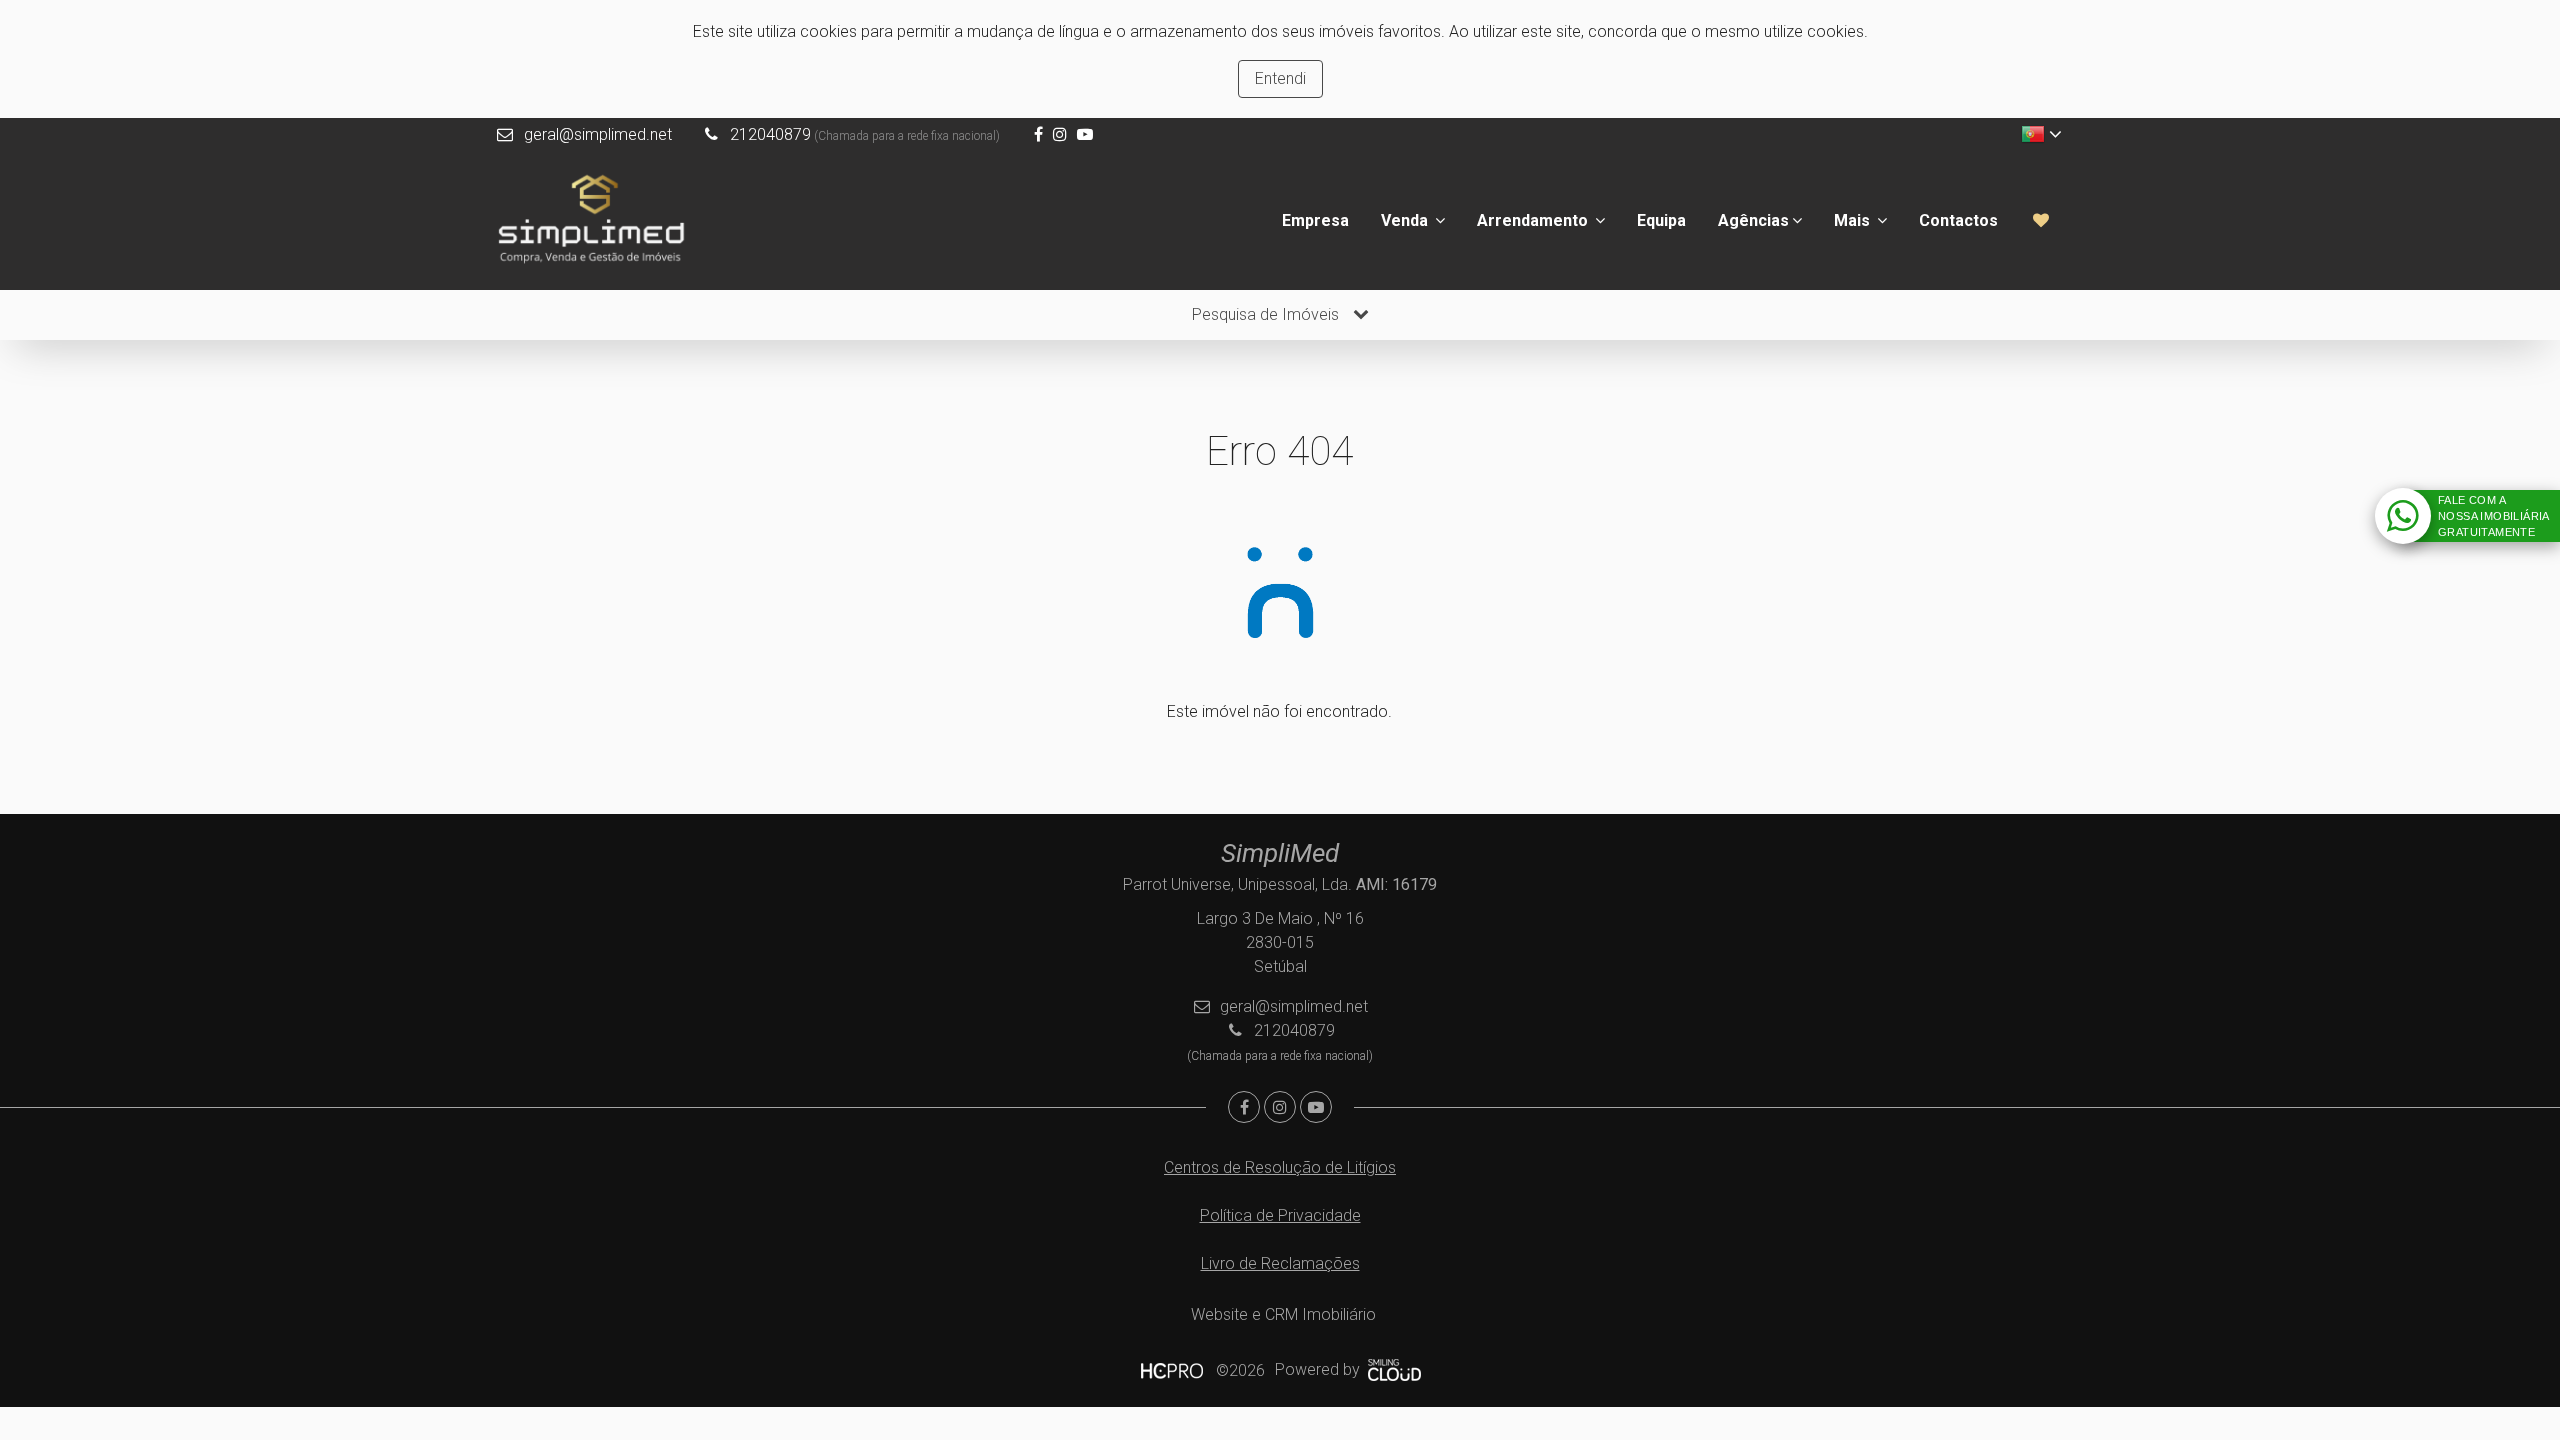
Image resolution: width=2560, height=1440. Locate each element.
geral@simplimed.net (598, 134)
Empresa (1315, 220)
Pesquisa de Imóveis (1267, 314)
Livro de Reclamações (1280, 1263)
